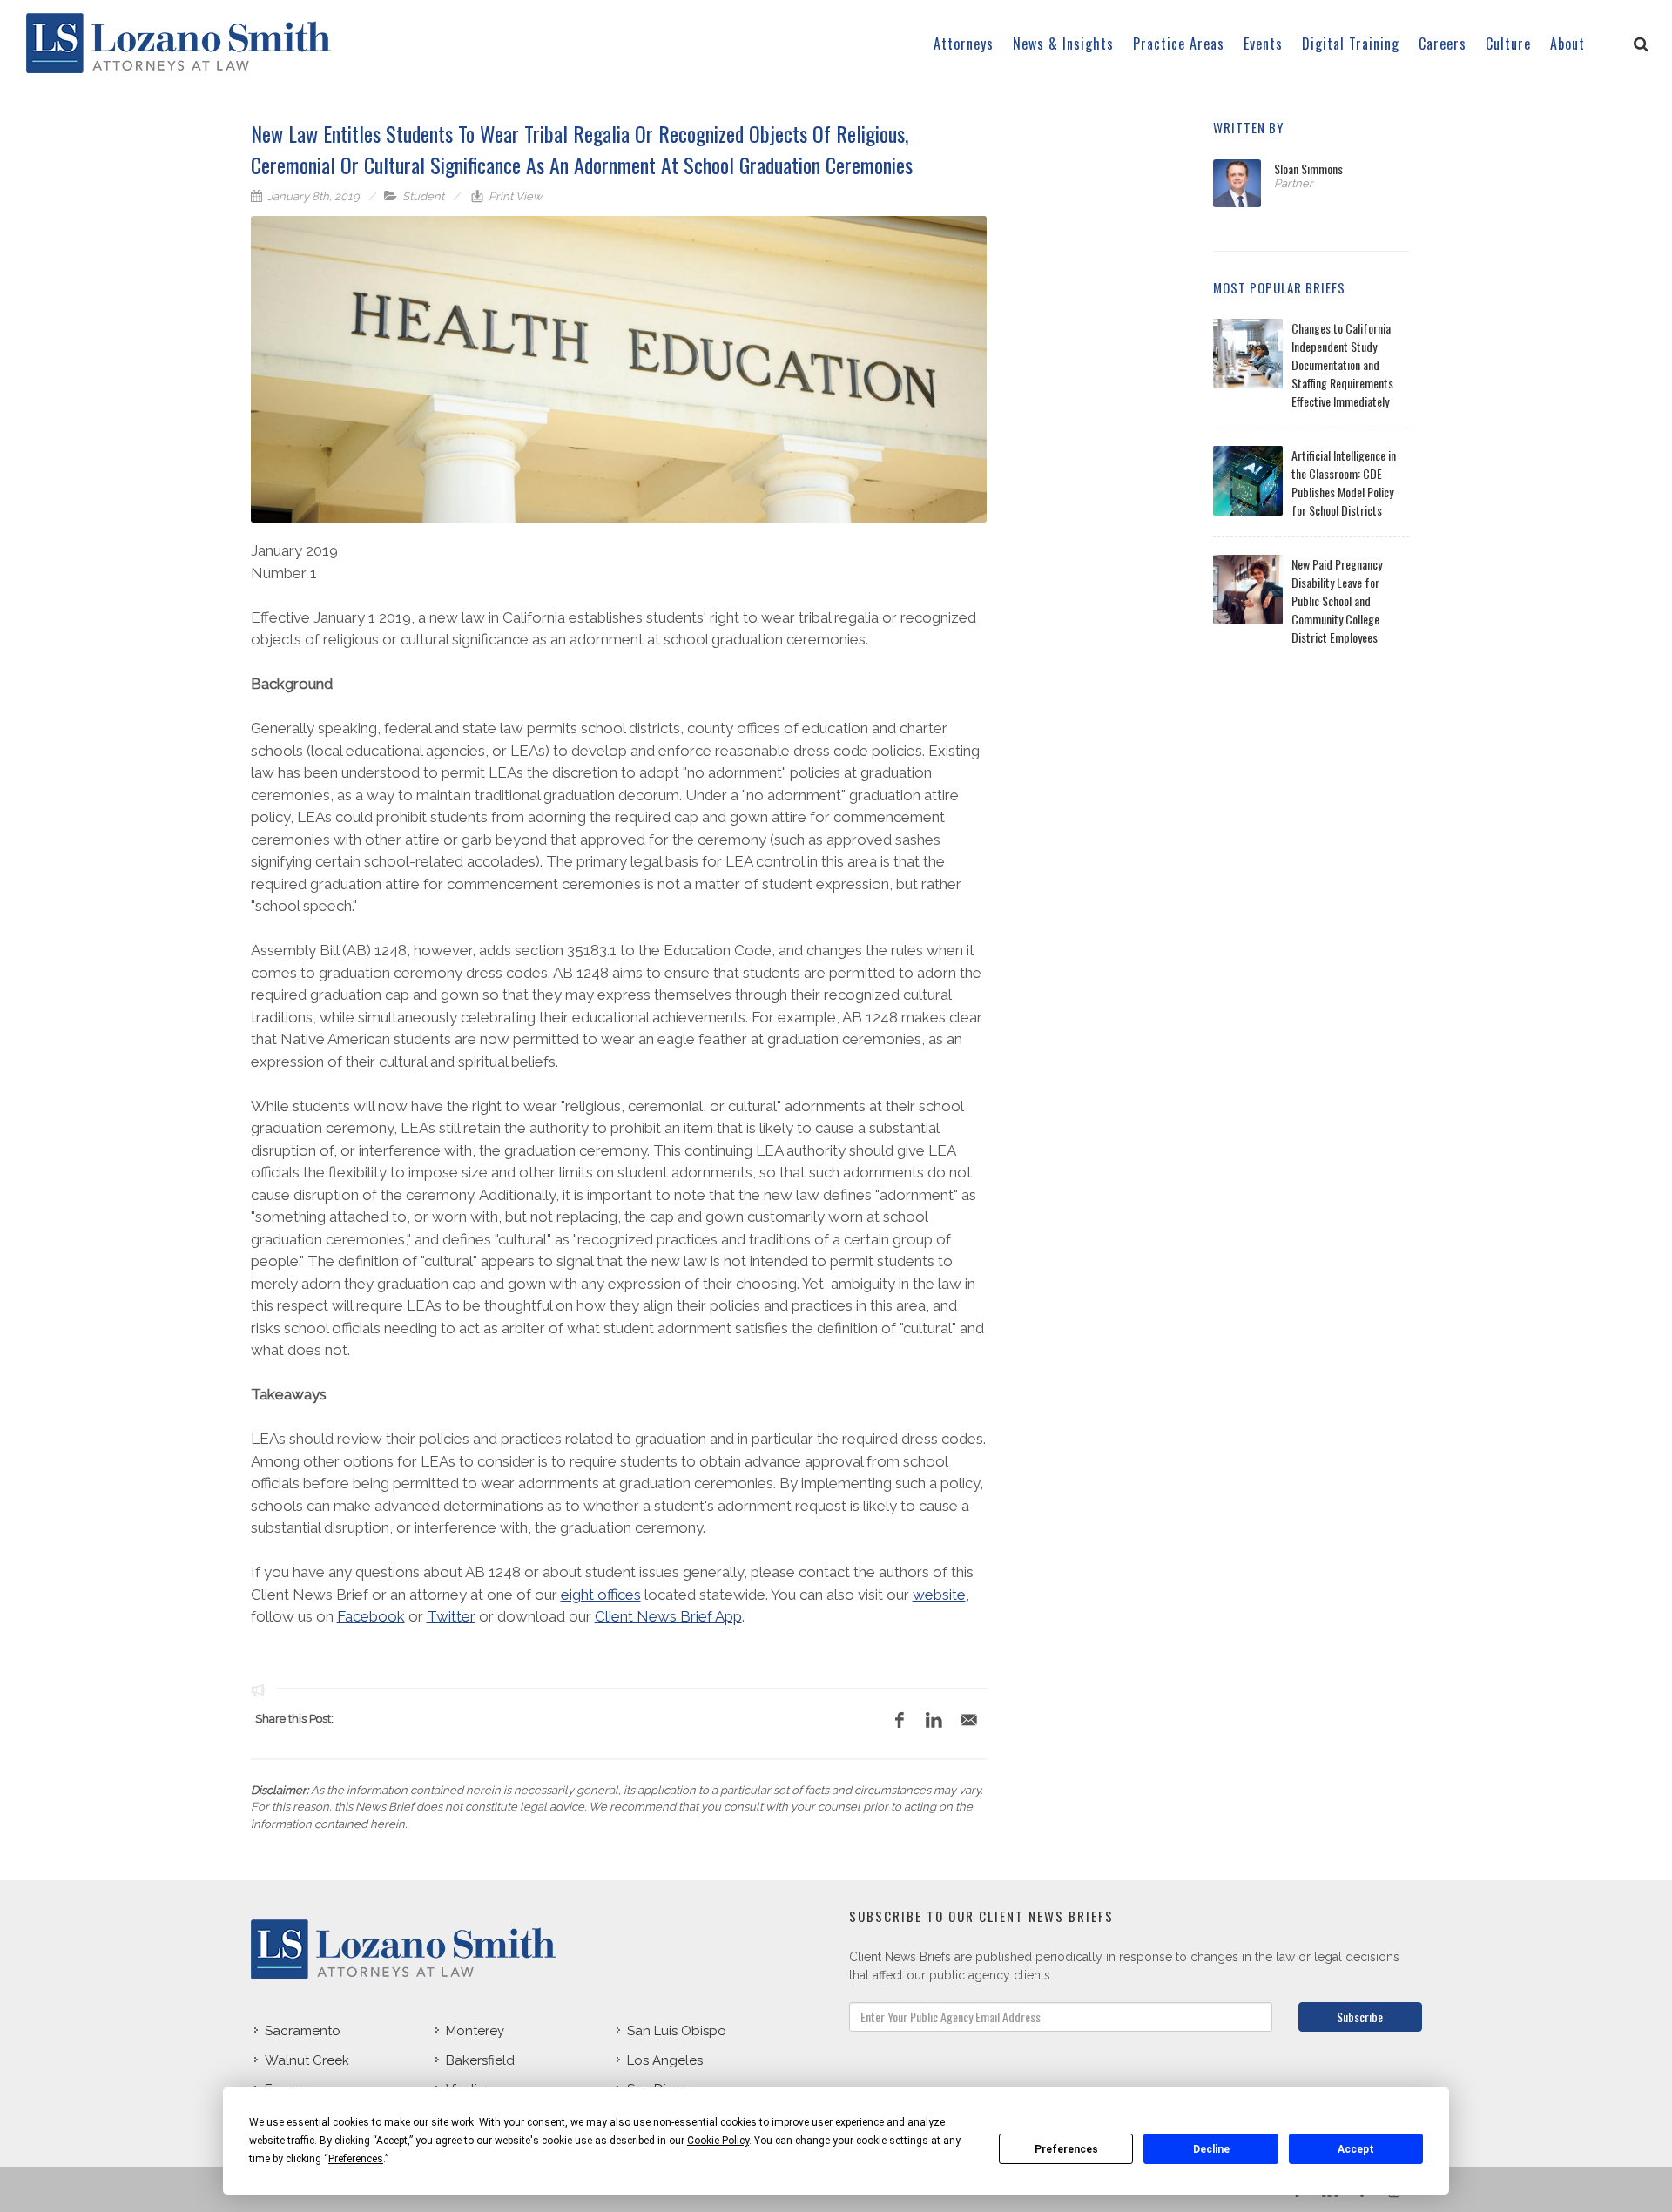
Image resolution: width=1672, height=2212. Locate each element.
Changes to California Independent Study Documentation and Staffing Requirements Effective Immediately (1342, 364)
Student (423, 196)
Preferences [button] (356, 2159)
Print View (514, 196)
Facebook (371, 1616)
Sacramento (303, 2031)
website (939, 1595)
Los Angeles (665, 2060)
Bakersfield (480, 2060)
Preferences (1066, 2149)
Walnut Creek (307, 2060)
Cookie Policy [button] (718, 2141)
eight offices (601, 1595)
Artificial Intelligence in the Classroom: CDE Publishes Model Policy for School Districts (1344, 482)
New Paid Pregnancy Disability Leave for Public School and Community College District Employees (1337, 600)
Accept (1356, 2149)
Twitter (451, 1616)
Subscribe (1360, 2016)
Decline (1211, 2149)
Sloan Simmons (1308, 169)
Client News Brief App (668, 1616)
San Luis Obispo (677, 2031)
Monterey (475, 2031)
